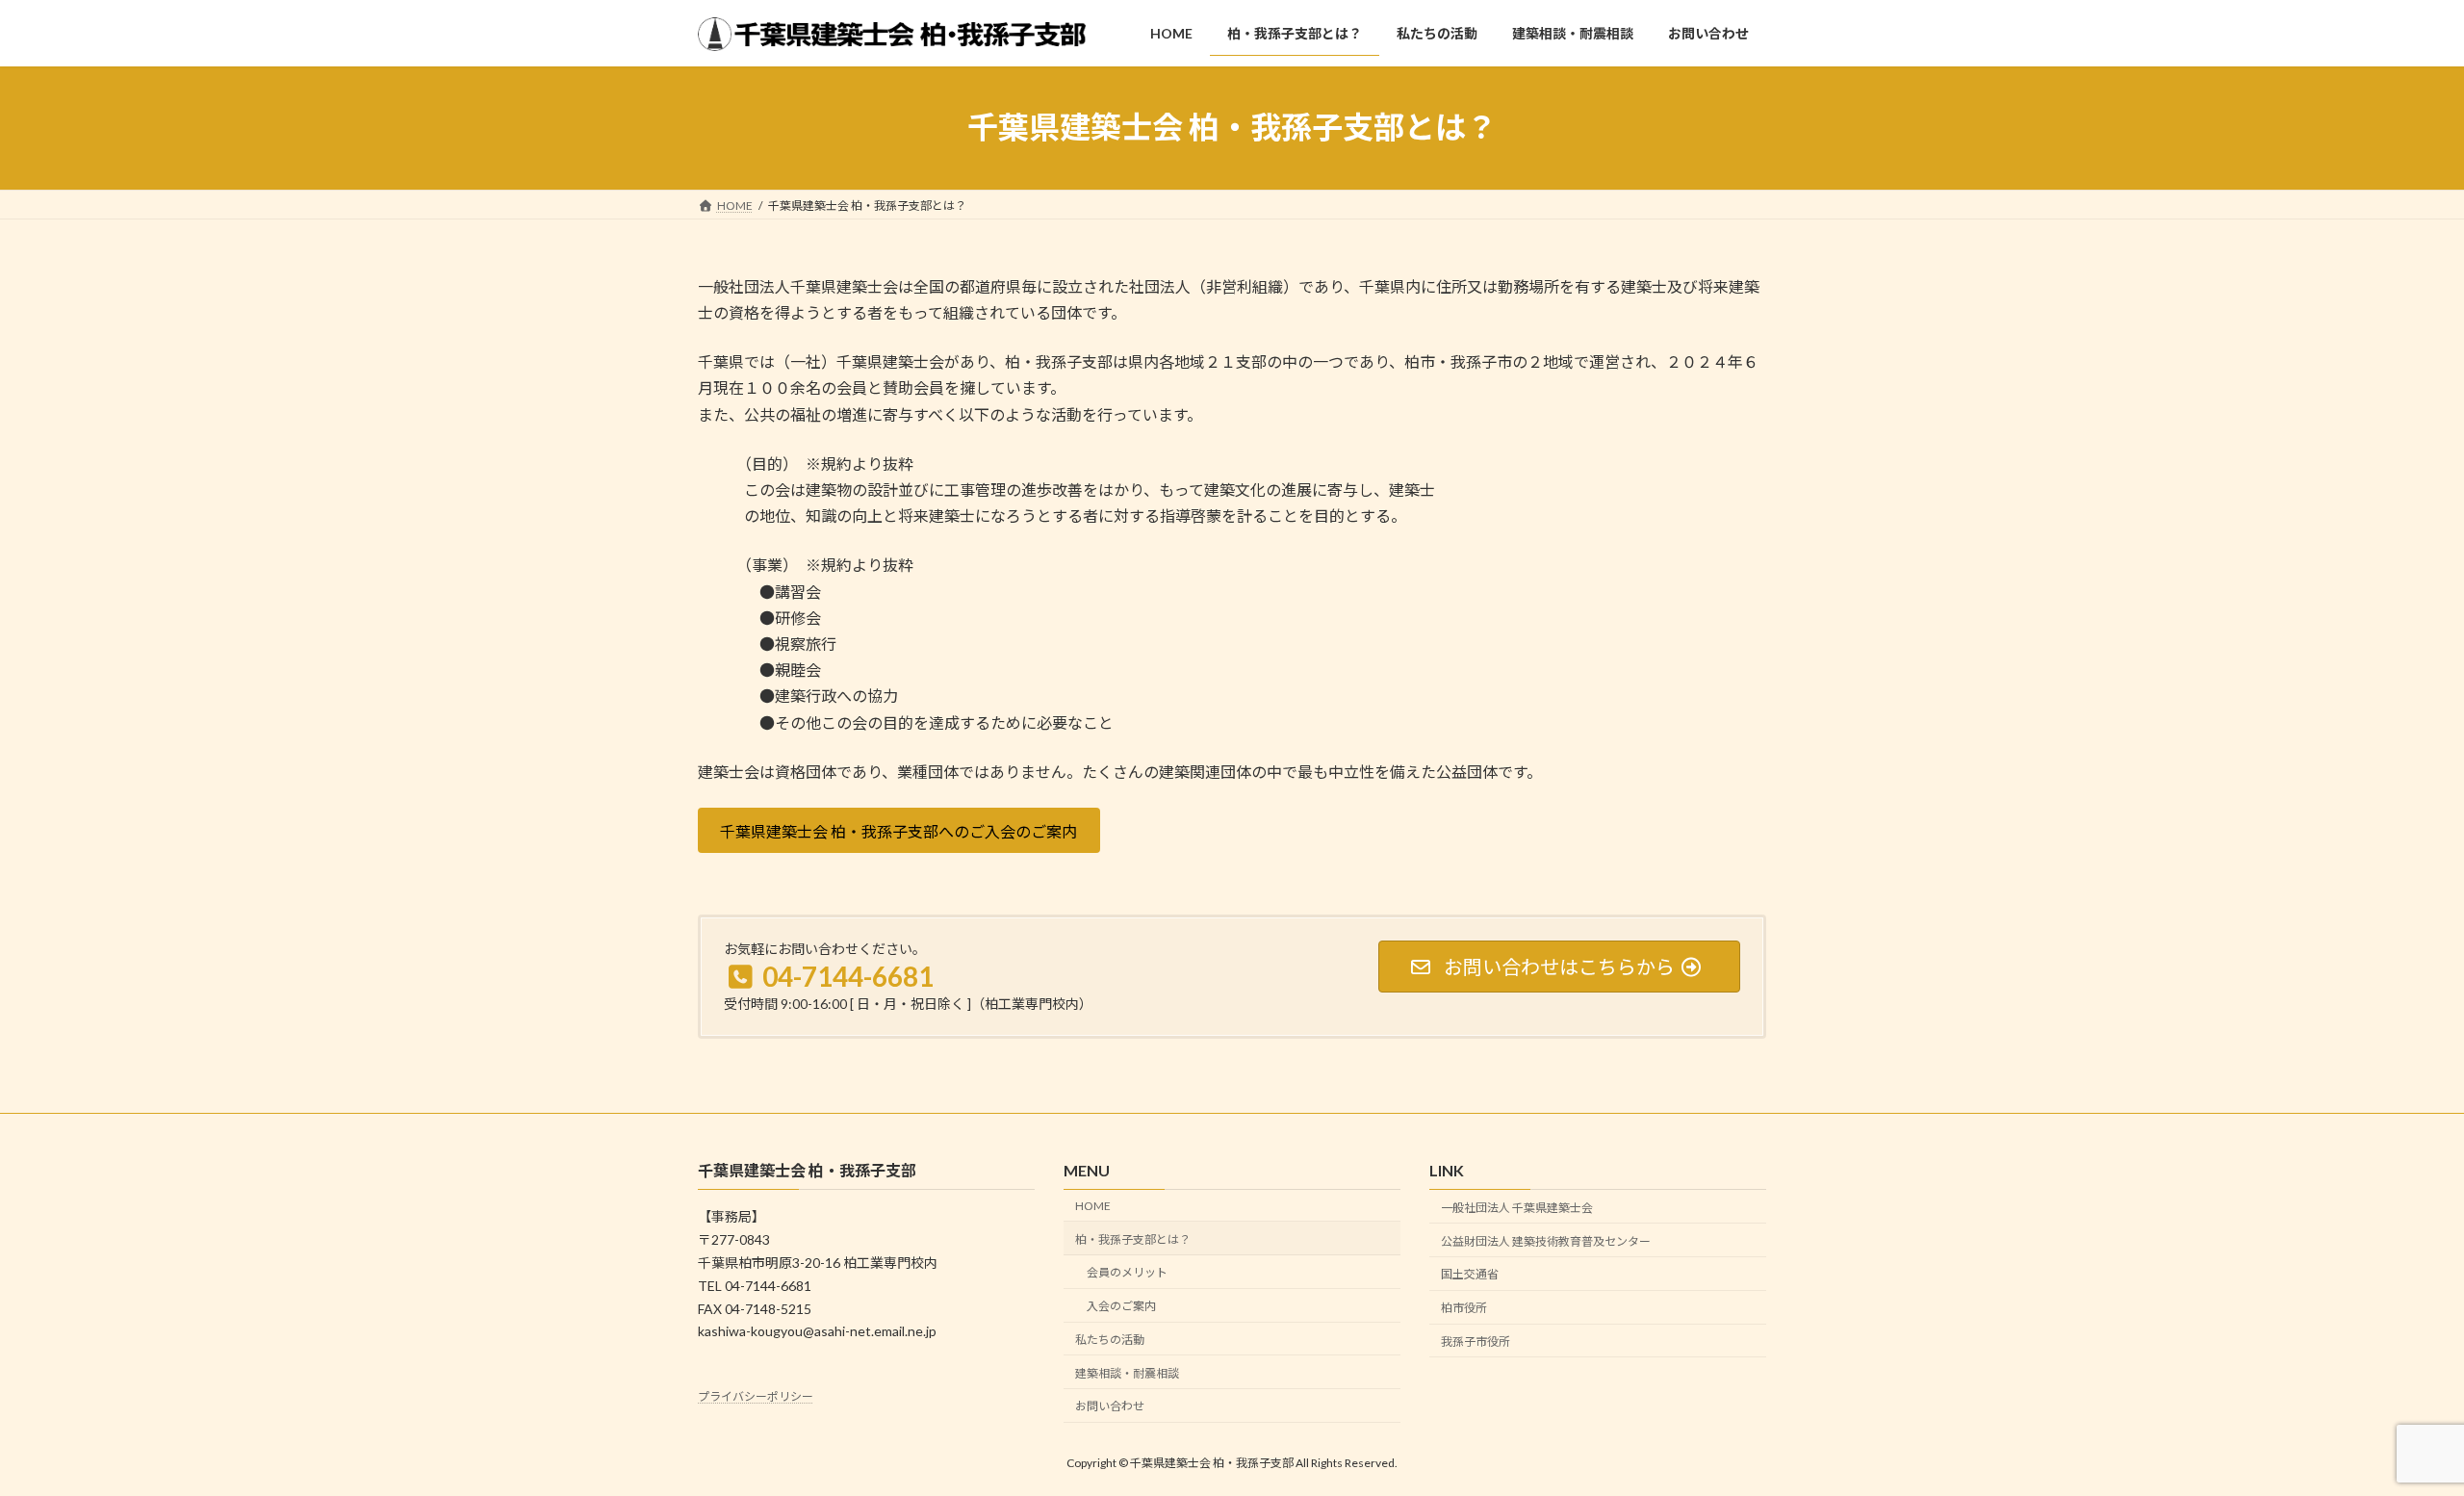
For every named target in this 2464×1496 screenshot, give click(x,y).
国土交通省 (1470, 1275)
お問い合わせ (1110, 1407)
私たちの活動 (1110, 1340)
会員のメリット (1127, 1273)
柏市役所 (1464, 1308)
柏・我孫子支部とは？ (1133, 1239)
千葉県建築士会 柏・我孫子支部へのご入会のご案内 (898, 831)
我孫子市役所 (1476, 1341)
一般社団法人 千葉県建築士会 (1517, 1208)
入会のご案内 (1121, 1306)
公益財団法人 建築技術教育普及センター (1546, 1241)
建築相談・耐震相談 (1127, 1373)
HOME (1093, 1206)
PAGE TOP (2392, 1432)
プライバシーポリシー (756, 1396)
